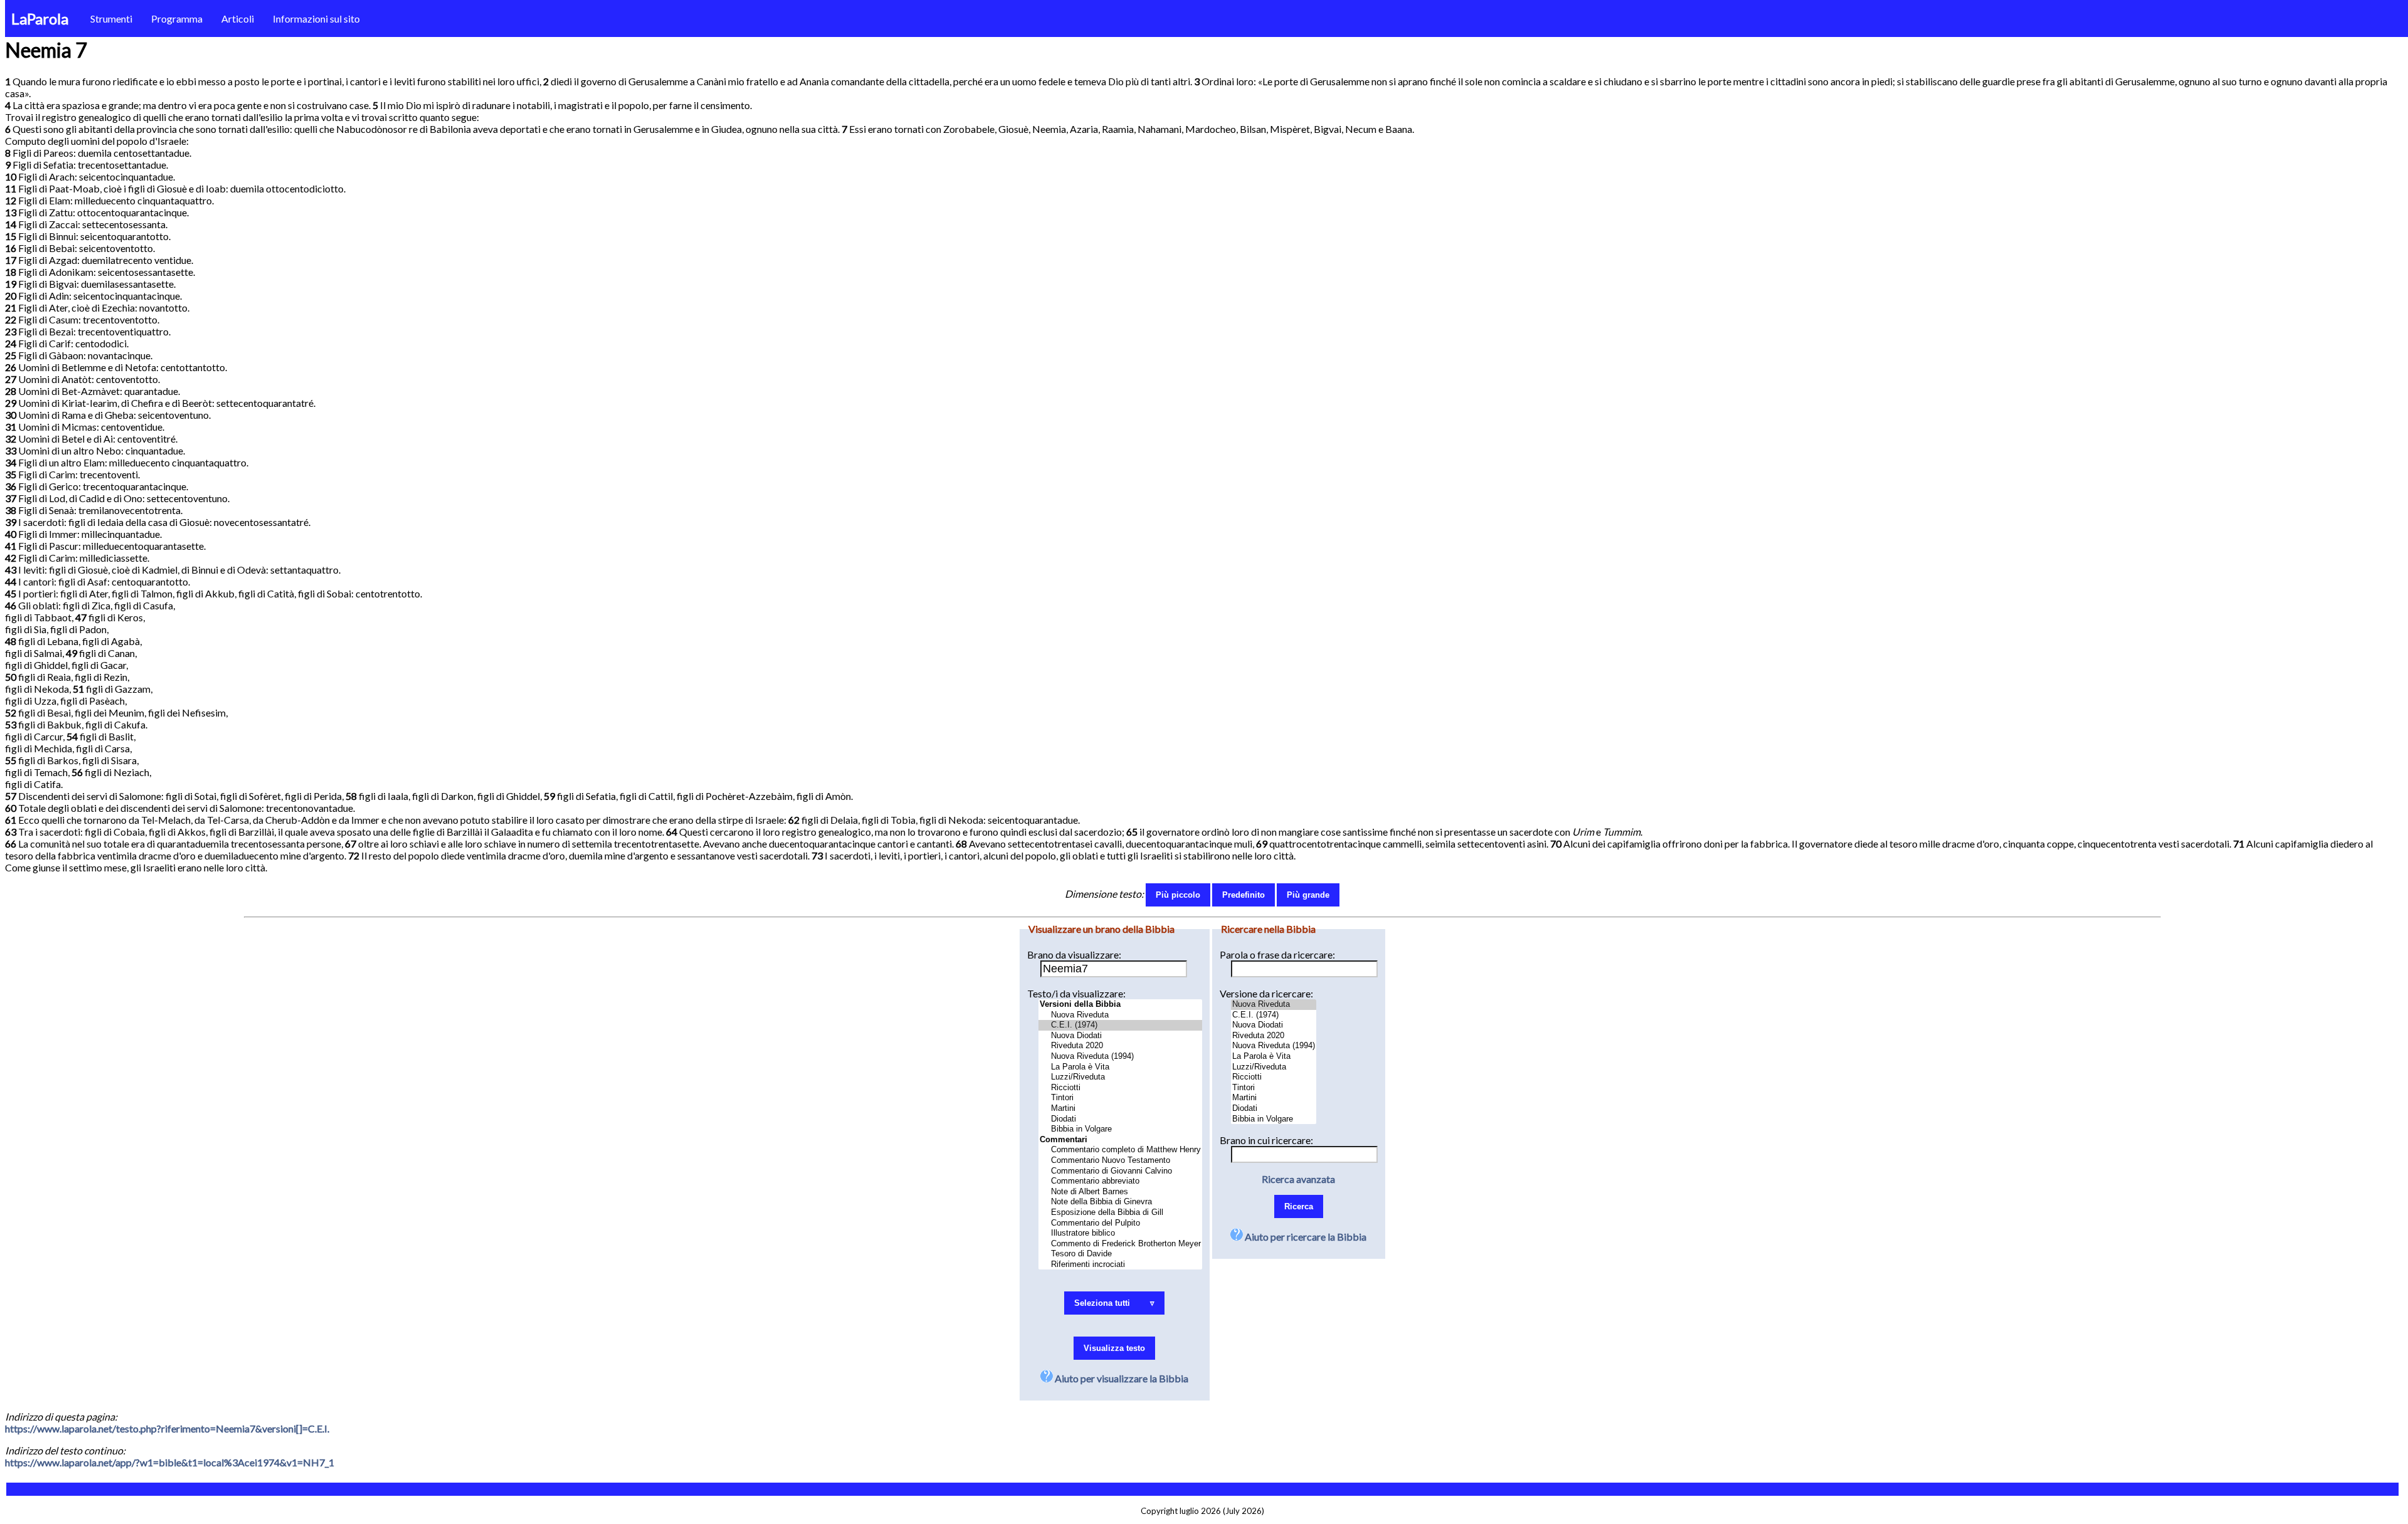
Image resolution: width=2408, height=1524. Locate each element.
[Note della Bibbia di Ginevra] (1120, 1202)
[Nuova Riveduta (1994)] (1120, 1057)
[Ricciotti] (1120, 1088)
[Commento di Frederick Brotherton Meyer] (1120, 1244)
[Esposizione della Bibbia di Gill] (1120, 1213)
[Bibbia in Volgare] (1120, 1129)
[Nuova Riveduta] (1120, 1015)
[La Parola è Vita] (1120, 1067)
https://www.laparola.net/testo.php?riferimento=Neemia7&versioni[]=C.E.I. (167, 1428)
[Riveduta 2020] (1120, 1046)
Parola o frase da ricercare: (1277, 954)
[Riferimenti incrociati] (1120, 1265)
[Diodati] (1120, 1119)
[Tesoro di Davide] (1120, 1254)
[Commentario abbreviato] (1120, 1181)
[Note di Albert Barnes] (1120, 1192)
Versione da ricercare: (1266, 993)
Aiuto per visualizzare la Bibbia (1121, 1378)
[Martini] (1120, 1109)
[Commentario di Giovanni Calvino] (1120, 1171)
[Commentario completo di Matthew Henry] (1120, 1150)
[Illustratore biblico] (1120, 1233)
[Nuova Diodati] (1120, 1036)
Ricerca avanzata (1298, 1179)
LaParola (40, 18)
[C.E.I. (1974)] (1120, 1025)
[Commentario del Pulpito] (1120, 1223)
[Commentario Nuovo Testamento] (1120, 1161)
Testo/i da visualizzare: (1076, 993)
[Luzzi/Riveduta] (1120, 1077)
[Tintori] (1120, 1098)
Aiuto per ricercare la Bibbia (1305, 1237)
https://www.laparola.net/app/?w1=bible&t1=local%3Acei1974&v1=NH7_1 (170, 1462)
